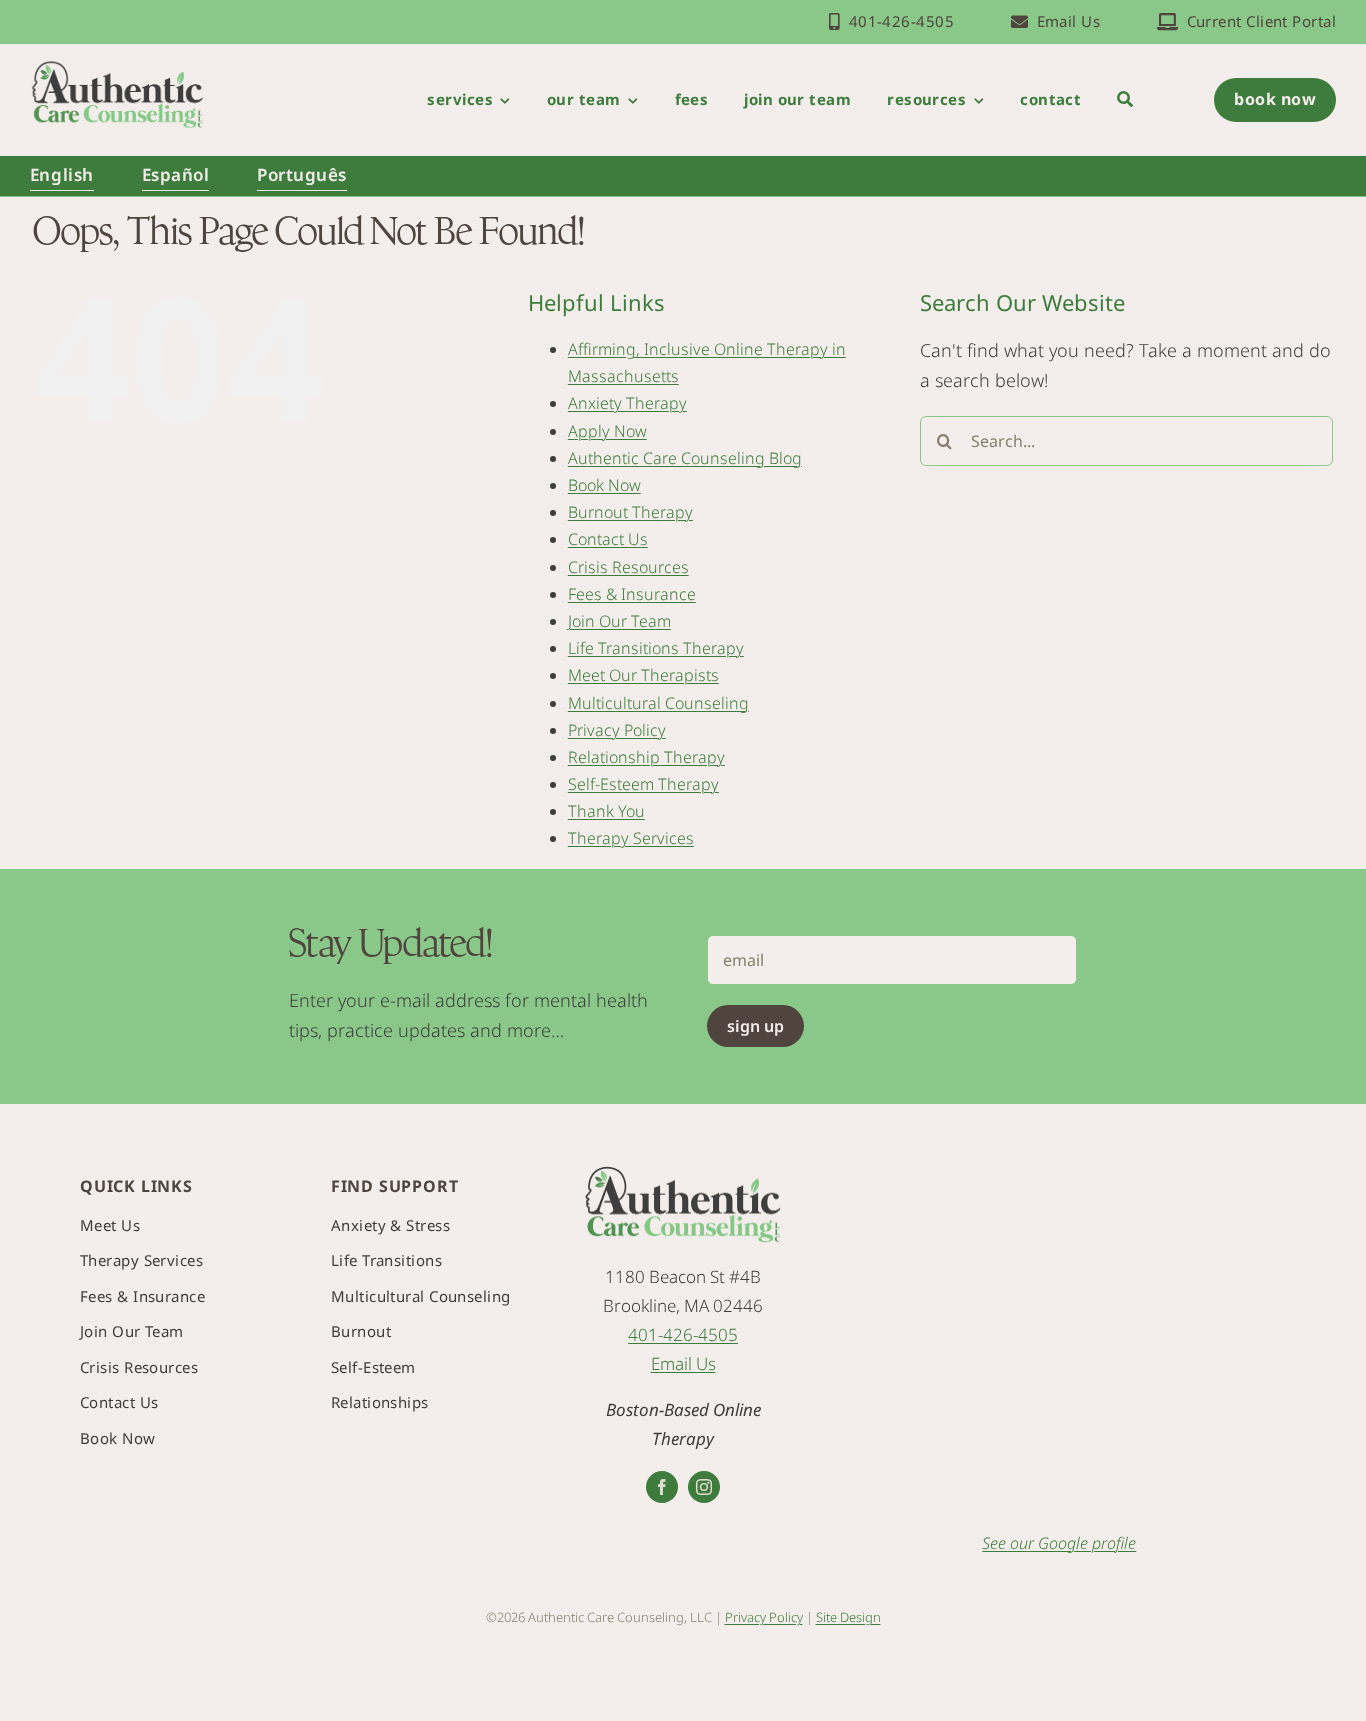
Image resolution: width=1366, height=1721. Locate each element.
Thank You (606, 811)
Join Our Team (619, 621)
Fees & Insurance (632, 594)
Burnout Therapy (630, 512)
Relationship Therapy (646, 757)
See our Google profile (1059, 1543)
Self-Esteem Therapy (643, 784)
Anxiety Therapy (627, 403)
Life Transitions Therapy (656, 648)
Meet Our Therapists (643, 675)
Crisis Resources (628, 567)
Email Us (683, 1363)
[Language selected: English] (1313, 1698)
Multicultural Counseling (658, 703)
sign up (755, 1026)
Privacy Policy (617, 730)
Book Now (604, 485)
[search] (1125, 100)
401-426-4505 (683, 1334)
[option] (1311, 1699)
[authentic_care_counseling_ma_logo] (117, 68)
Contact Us (608, 539)
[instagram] (704, 1487)
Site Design (848, 1617)
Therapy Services (631, 838)
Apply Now (607, 431)
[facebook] (662, 1487)
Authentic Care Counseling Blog (685, 458)
